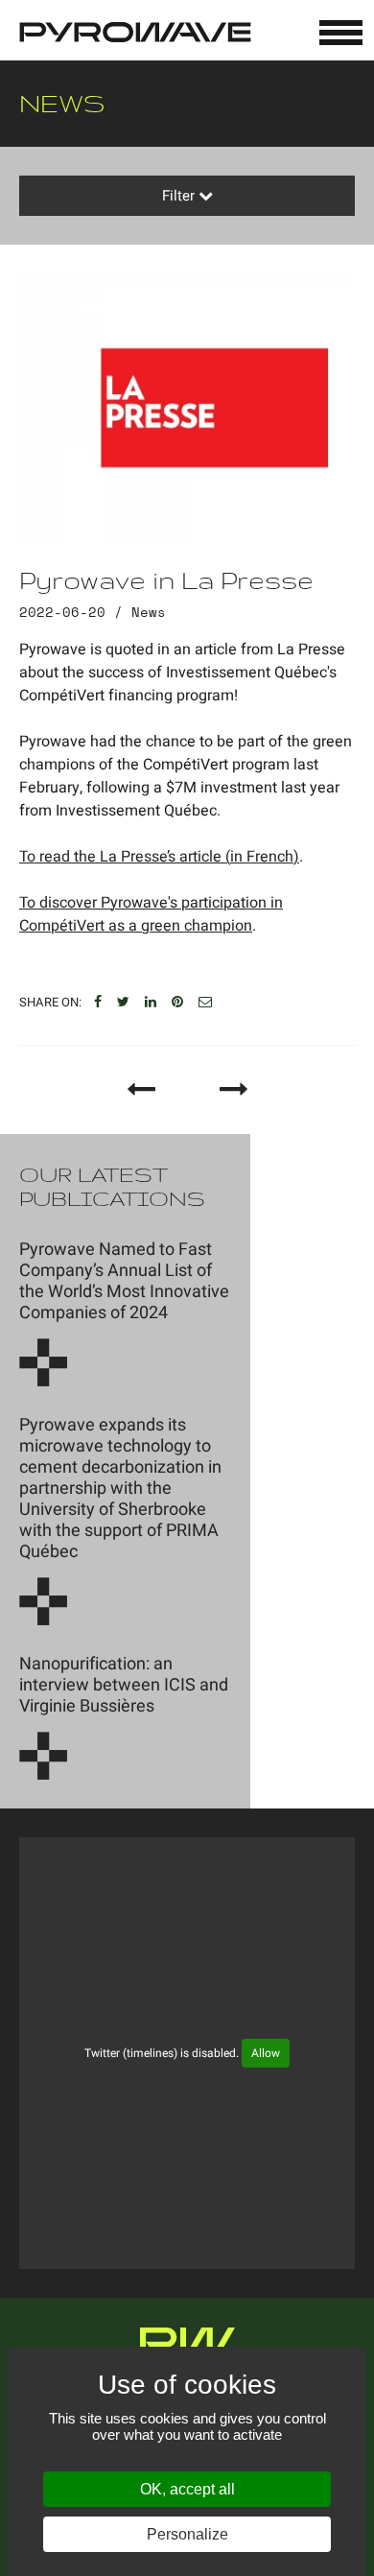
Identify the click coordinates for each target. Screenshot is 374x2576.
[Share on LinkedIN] (151, 1003)
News (149, 612)
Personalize (187, 2534)
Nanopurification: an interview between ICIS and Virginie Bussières (124, 1685)
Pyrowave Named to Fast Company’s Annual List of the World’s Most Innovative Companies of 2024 (124, 1281)
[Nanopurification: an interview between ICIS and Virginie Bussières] (43, 1756)
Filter (180, 196)
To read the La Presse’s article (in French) (159, 857)
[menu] (341, 33)
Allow (266, 2053)
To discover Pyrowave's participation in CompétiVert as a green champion (151, 914)
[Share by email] (205, 1003)
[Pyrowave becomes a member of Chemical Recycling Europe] (234, 1089)
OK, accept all (187, 2489)
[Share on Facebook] (98, 1003)
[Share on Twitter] (123, 1003)
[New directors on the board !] (141, 1089)
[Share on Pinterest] (177, 1003)
